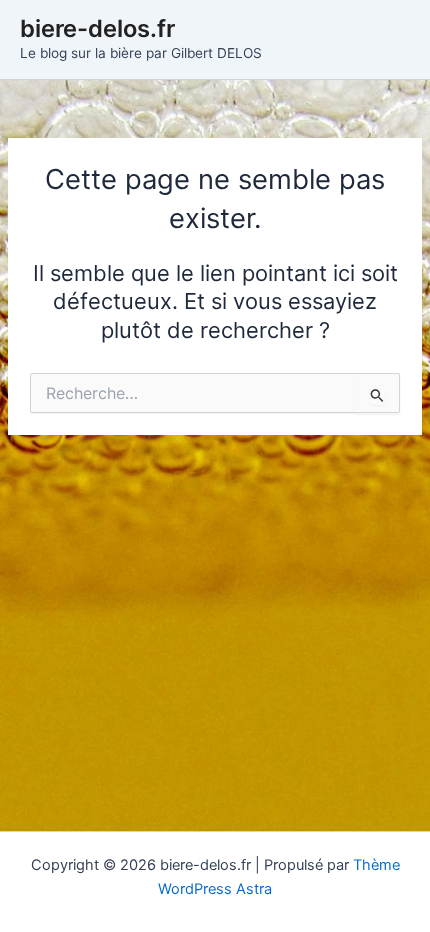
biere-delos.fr (97, 28)
